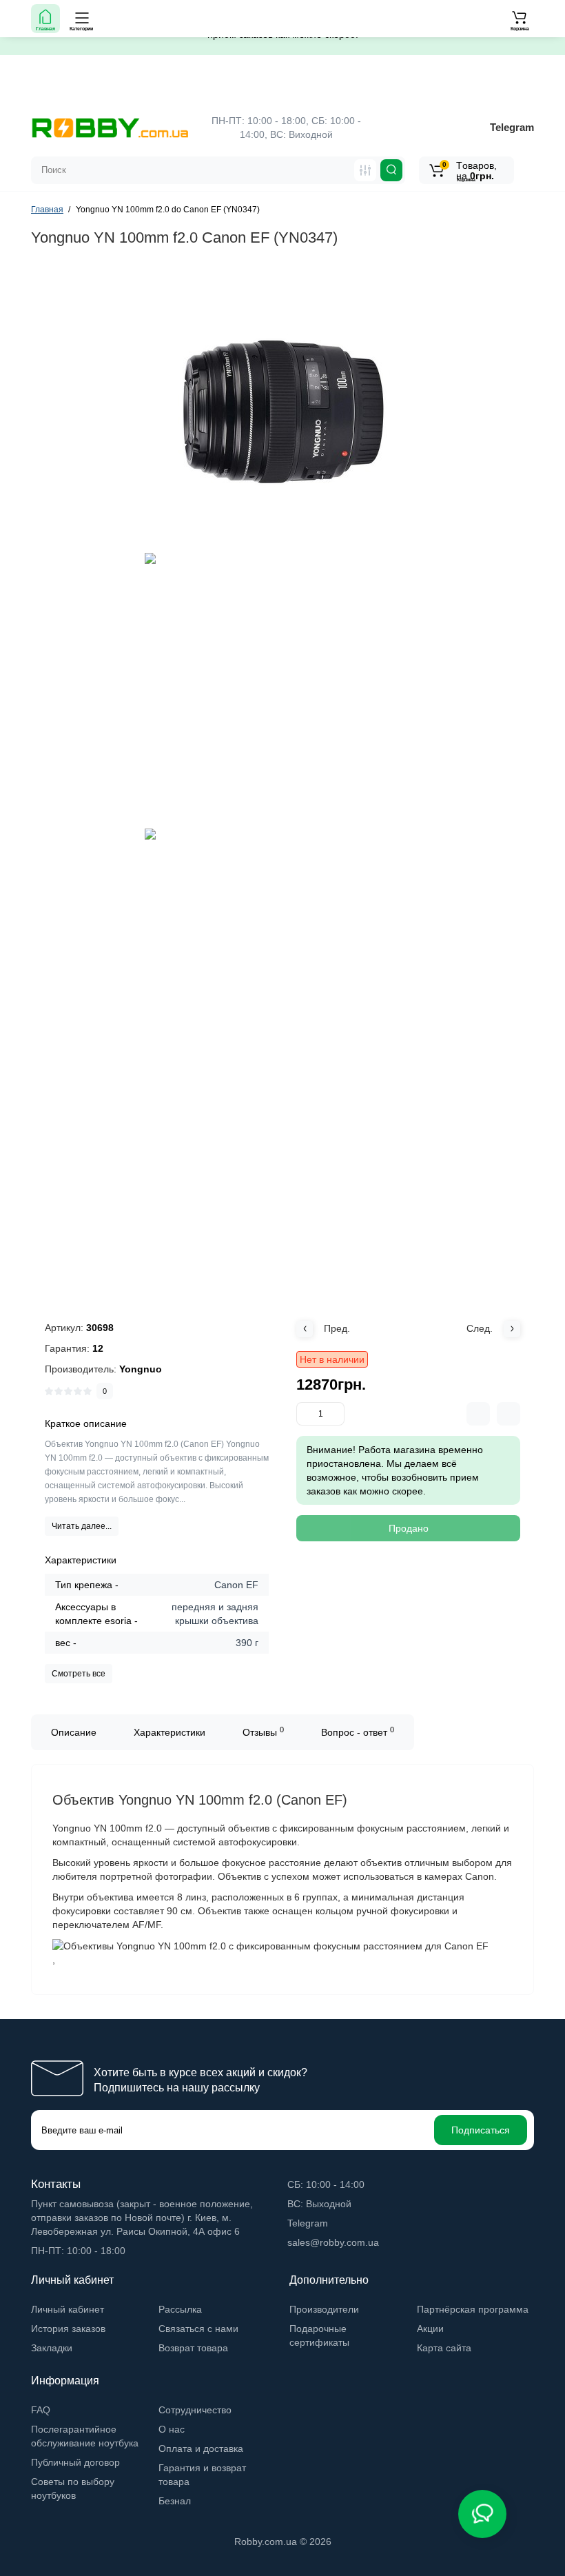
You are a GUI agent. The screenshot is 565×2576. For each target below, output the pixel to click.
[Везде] (365, 170)
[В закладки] (508, 1414)
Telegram (512, 127)
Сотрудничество (195, 2410)
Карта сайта (444, 2348)
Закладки (52, 2348)
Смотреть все (79, 1674)
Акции (430, 2329)
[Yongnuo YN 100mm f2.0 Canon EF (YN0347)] (282, 412)
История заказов (68, 2329)
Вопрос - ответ (358, 1732)
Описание (74, 1732)
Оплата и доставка (201, 2448)
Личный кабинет (68, 2309)
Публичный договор (75, 2462)
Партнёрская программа (473, 2309)
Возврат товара (193, 2348)
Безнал (175, 2501)
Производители (324, 2309)
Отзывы (263, 1732)
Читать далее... (82, 1526)
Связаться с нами (198, 2329)
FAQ (41, 2410)
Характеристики (169, 1732)
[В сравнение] (478, 1414)
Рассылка (180, 2309)
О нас (172, 2429)
